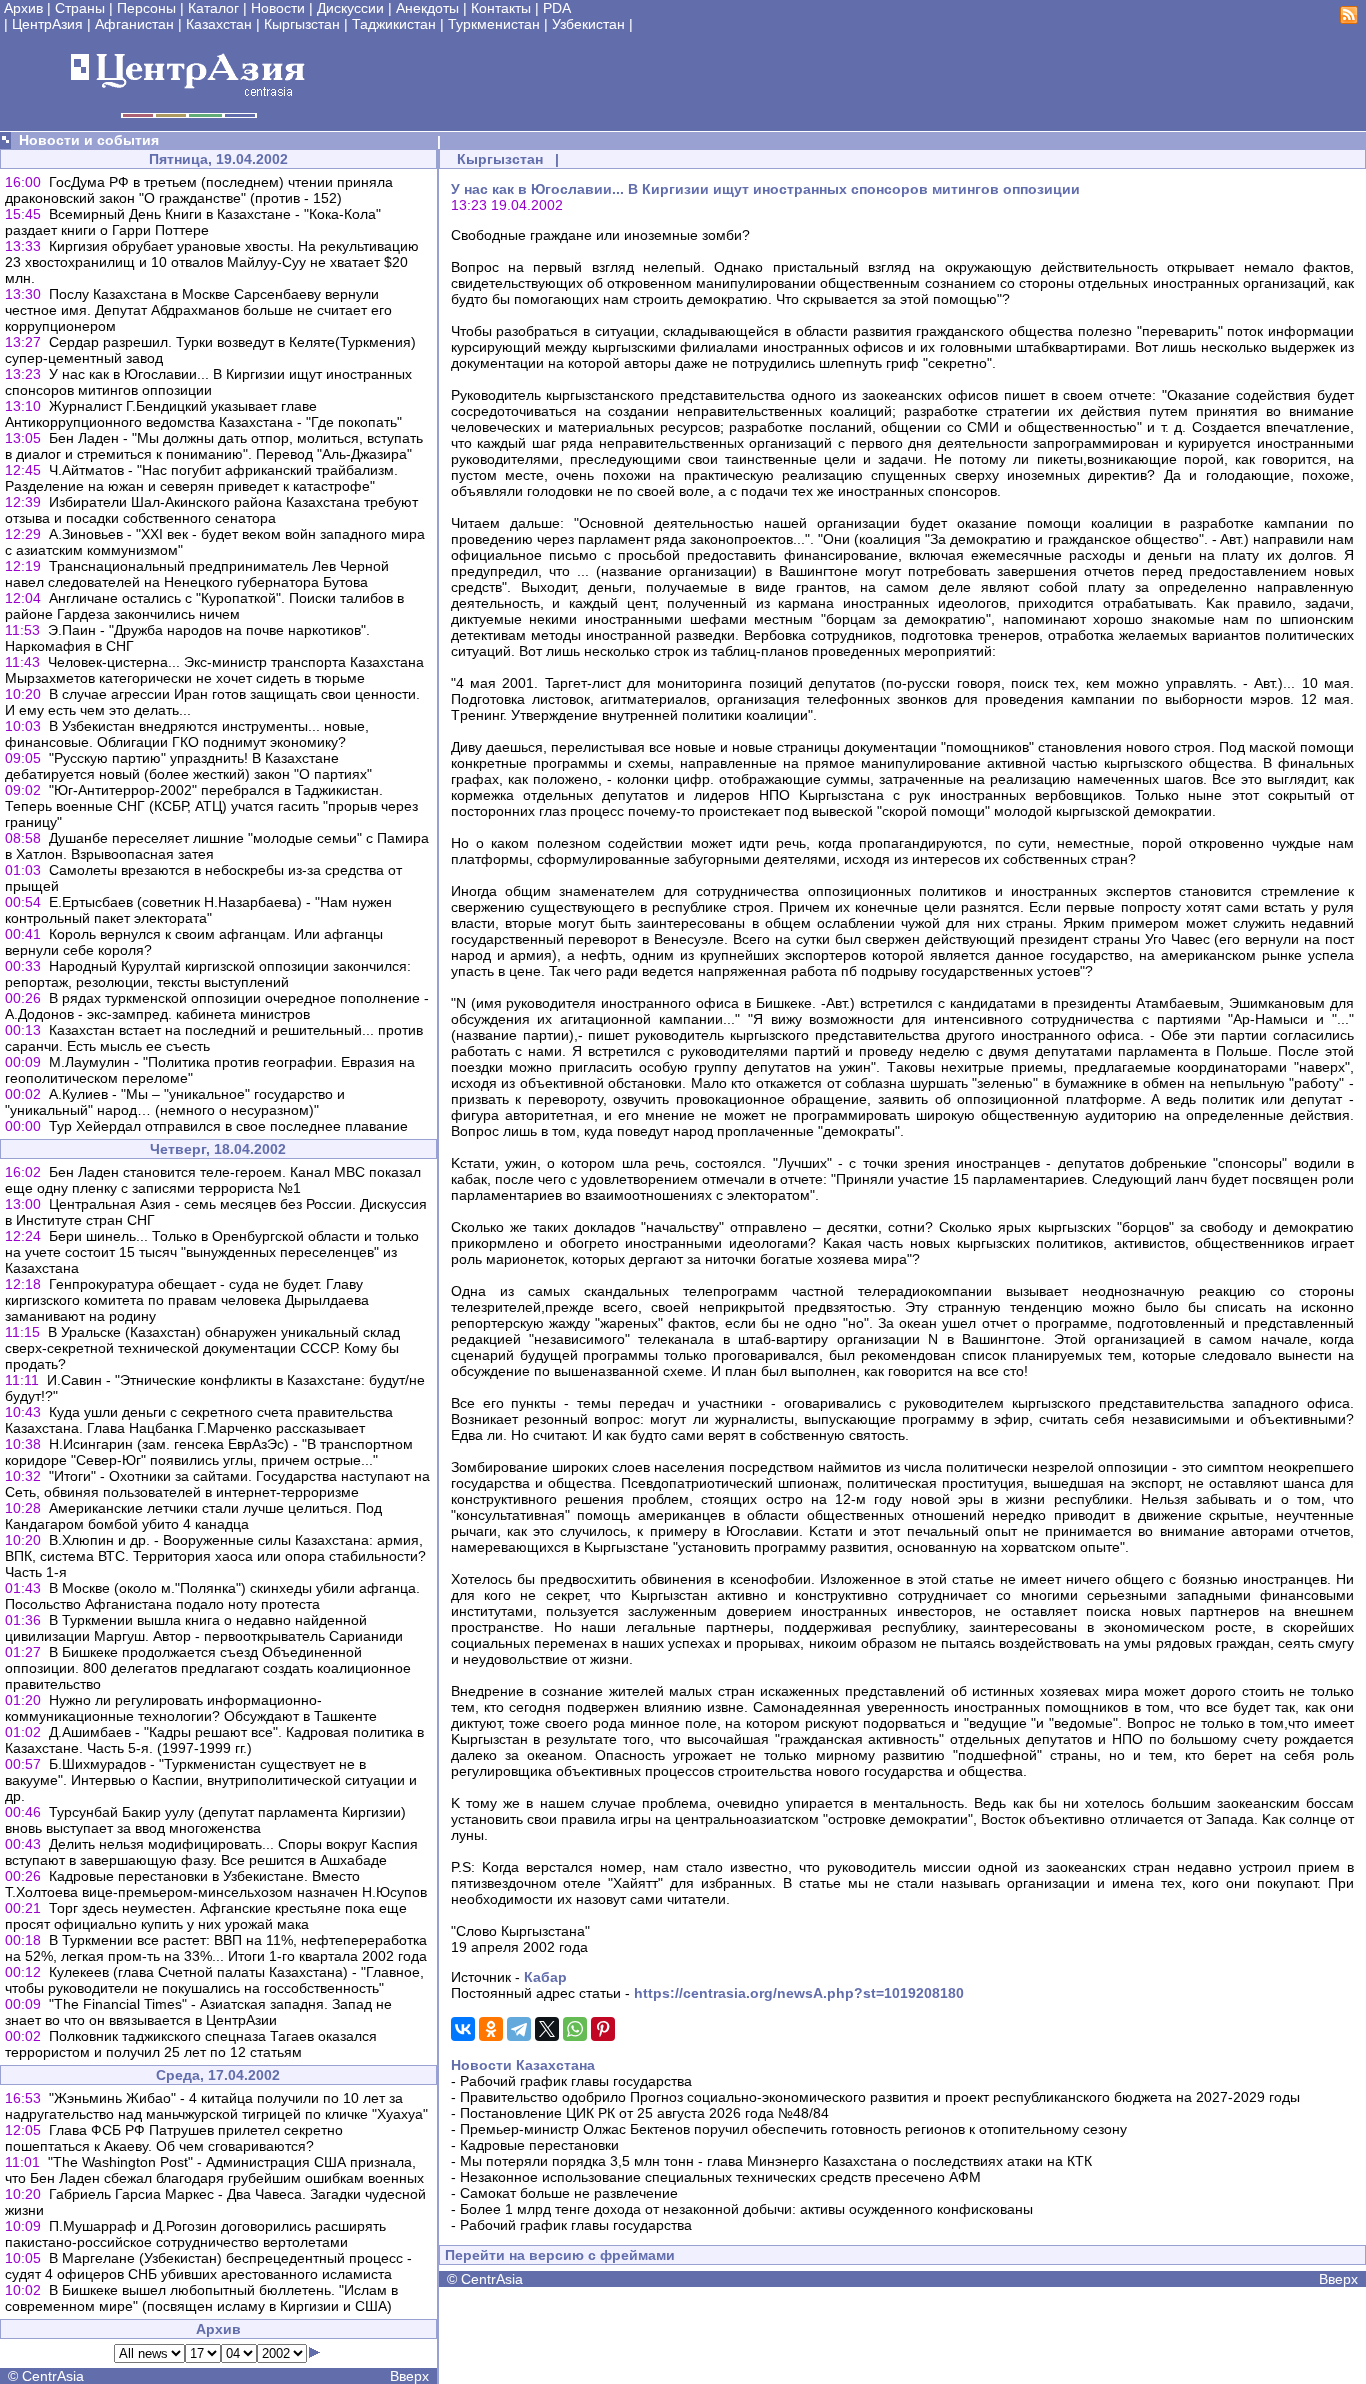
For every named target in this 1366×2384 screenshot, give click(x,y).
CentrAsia (53, 2376)
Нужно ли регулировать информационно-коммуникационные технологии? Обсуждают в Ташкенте (191, 1708)
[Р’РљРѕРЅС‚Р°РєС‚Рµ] (463, 2029)
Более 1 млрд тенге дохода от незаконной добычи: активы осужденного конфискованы (746, 2209)
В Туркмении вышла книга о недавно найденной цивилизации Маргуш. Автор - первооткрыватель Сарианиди (204, 1628)
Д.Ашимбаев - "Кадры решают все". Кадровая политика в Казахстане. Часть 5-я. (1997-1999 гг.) (214, 1740)
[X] (547, 2029)
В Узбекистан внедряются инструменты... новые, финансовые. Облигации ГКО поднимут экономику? (187, 734)
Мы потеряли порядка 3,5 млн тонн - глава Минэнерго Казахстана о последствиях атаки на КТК (776, 2161)
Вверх (409, 2376)
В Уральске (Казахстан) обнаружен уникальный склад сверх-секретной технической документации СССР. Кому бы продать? (202, 1348)
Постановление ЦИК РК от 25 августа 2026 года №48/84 (644, 2113)
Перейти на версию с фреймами (560, 2255)
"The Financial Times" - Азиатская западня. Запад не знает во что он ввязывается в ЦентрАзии (198, 2012)
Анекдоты (427, 8)
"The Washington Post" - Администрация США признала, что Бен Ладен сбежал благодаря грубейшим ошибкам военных (214, 2170)
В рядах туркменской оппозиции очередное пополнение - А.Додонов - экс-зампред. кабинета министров (217, 1006)
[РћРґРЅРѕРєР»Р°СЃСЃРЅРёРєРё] (491, 2029)
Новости (278, 8)
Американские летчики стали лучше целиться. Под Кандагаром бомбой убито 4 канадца (193, 1516)
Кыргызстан (302, 24)
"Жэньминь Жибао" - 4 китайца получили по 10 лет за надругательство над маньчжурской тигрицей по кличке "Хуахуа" (216, 2106)
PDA (557, 8)
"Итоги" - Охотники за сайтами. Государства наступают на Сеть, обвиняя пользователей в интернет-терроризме (217, 1484)
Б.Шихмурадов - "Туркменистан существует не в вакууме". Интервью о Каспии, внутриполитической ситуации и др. (211, 1780)
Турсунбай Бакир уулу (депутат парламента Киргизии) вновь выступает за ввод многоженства (205, 1820)
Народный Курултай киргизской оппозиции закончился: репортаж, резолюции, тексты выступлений (208, 974)
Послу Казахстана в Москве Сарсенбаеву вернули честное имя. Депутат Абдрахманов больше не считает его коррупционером (198, 310)
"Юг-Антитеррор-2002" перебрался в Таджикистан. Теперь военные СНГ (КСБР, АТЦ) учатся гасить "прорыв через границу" (211, 806)
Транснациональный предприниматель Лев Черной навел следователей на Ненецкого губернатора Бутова (197, 574)
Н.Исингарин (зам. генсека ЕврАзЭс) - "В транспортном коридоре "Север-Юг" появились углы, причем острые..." (209, 1452)
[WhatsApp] (575, 2029)
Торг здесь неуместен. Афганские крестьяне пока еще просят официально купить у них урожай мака (206, 1916)
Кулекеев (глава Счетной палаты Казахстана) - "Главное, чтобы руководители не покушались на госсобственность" (214, 1980)
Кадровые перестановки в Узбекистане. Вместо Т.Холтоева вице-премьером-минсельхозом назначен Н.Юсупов (216, 1884)
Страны (80, 8)
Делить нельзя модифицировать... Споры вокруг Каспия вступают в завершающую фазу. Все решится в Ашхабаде (211, 1852)
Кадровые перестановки (539, 2145)
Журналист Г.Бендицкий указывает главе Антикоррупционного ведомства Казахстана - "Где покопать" (203, 414)
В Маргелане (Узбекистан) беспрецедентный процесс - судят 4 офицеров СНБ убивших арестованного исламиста (208, 2266)
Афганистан (134, 24)
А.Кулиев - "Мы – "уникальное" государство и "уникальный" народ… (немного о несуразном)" (175, 1102)
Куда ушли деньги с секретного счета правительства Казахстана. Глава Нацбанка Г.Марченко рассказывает (199, 1420)
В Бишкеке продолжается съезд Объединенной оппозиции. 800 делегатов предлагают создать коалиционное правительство (208, 1668)
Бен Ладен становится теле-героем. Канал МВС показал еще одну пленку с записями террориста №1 (213, 1180)
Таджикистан (394, 24)
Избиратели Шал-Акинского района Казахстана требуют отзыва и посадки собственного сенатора (211, 510)
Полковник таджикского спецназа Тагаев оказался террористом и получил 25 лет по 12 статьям (191, 2044)
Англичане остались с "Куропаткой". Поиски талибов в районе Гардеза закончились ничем (204, 606)
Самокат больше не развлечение (569, 2193)
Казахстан (219, 24)
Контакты (501, 8)
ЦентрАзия (47, 24)
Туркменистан (494, 24)
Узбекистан (588, 24)
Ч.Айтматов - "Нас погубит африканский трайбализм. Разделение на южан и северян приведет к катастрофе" (201, 478)
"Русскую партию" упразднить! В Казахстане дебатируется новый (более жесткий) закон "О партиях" (188, 766)
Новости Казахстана (523, 2065)
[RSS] (1349, 19)
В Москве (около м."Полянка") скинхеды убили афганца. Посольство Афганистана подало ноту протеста (212, 1596)
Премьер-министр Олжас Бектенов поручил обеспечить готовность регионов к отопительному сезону (793, 2129)
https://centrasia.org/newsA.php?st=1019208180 (799, 1993)
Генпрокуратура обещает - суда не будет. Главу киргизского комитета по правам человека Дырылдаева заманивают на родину (187, 1300)
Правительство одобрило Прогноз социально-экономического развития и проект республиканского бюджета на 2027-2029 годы (880, 2097)
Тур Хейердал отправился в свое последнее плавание (228, 1126)
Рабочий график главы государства (576, 2081)
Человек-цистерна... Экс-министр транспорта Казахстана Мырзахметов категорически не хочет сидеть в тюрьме (214, 670)
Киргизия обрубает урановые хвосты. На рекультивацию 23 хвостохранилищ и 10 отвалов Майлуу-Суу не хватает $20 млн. (212, 262)
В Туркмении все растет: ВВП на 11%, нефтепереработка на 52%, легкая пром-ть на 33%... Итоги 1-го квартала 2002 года (216, 1948)
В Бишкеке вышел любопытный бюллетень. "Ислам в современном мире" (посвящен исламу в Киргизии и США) (201, 2298)
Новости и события (89, 140)
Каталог (213, 8)
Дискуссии (350, 8)
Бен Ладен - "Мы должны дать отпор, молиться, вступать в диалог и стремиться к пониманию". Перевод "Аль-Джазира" (214, 446)
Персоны (146, 8)
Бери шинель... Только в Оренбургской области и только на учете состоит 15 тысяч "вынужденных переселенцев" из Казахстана (212, 1252)
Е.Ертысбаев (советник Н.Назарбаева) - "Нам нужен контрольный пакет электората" (198, 910)
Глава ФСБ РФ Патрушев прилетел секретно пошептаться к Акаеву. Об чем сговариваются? (174, 2138)
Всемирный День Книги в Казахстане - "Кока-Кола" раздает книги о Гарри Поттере (193, 222)
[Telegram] (519, 2029)
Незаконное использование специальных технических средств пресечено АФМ (720, 2177)
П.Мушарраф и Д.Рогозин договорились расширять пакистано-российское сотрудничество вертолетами (195, 2234)
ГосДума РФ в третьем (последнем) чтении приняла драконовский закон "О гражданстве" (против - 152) (199, 190)
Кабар (545, 1977)
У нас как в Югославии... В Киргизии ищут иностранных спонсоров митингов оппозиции (208, 382)
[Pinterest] (603, 2029)
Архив (23, 8)
